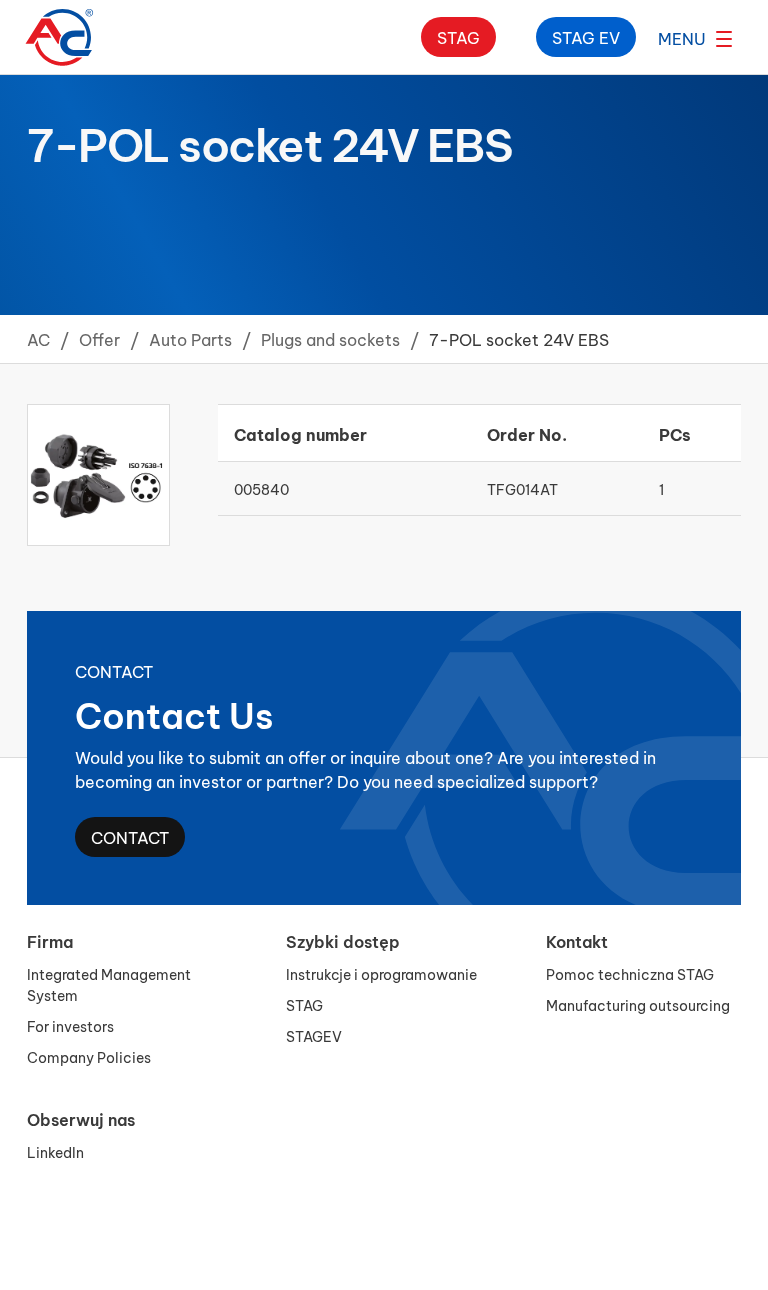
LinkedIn (55, 1151)
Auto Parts (190, 338)
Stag (458, 36)
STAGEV (314, 1035)
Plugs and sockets (330, 338)
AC (38, 338)
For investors (70, 1025)
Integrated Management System (109, 984)
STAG (304, 1004)
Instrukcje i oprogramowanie (381, 973)
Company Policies (89, 1056)
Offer (99, 338)
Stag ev (586, 36)
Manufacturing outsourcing (638, 1004)
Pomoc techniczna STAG (630, 973)
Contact (130, 836)
